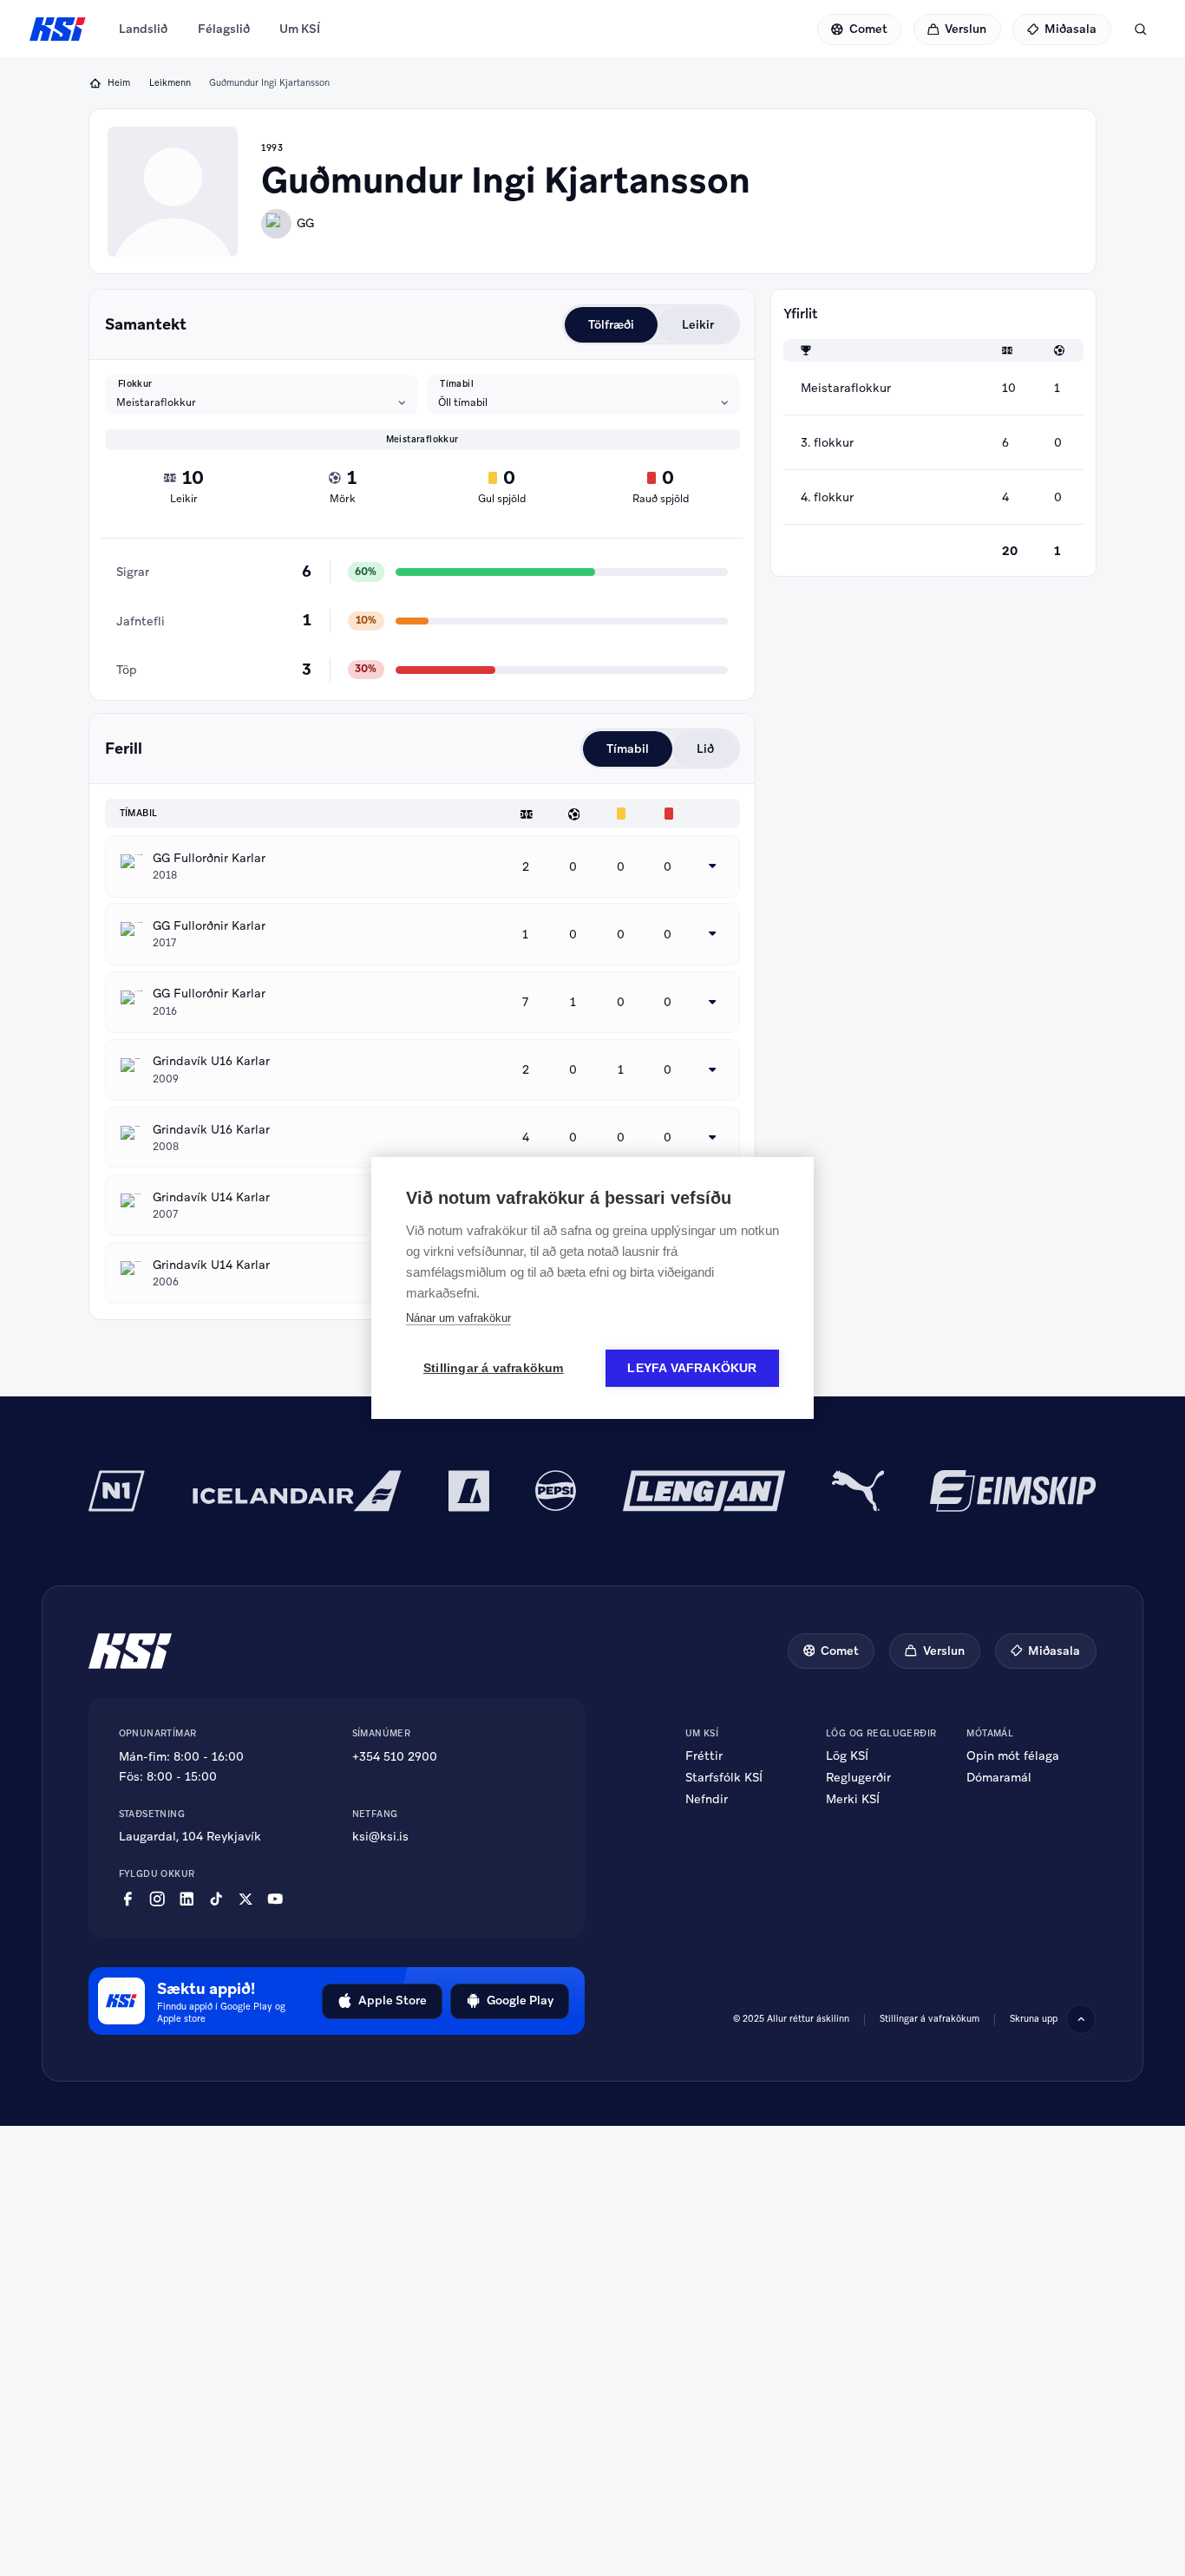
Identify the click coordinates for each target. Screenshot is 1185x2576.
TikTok (216, 1899)
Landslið (143, 29)
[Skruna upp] (1081, 2019)
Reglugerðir (858, 1777)
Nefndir (707, 1799)
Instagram (157, 1899)
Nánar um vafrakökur (458, 1318)
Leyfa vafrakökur (692, 1368)
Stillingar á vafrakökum (930, 2019)
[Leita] (1141, 29)
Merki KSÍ (853, 1799)
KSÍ (58, 29)
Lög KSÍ (847, 1755)
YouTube (275, 1899)
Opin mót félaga (1013, 1755)
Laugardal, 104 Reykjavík (190, 1836)
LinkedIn (187, 1899)
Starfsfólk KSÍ (724, 1777)
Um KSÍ (300, 29)
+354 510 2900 (395, 1756)
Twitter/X (246, 1899)
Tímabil (457, 385)
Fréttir (704, 1755)
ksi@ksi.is (380, 1836)
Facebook (128, 1899)
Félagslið (224, 29)
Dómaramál (999, 1777)
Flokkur (135, 385)
